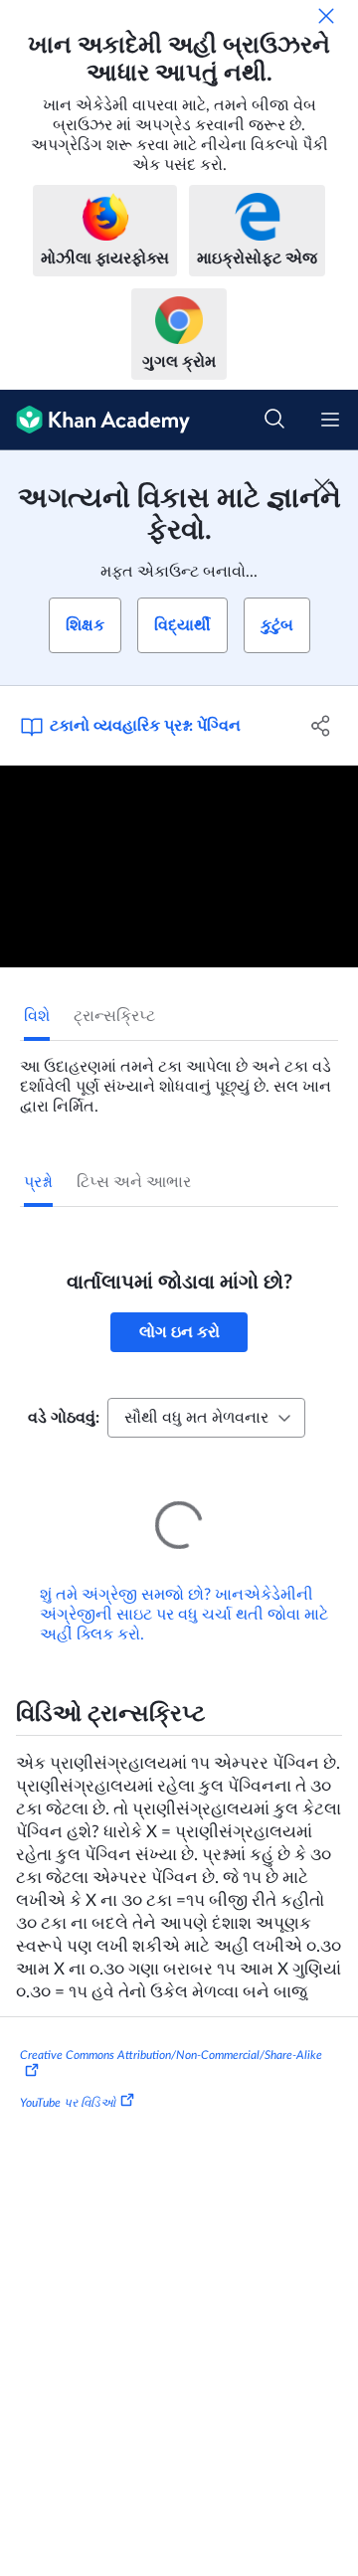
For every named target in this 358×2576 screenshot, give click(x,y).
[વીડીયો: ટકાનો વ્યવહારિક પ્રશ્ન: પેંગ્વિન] (179, 866)
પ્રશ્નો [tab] (38, 1182)
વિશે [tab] (37, 1016)
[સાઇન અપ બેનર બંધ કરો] (322, 486)
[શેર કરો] (321, 726)
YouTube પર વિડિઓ (68, 2075)
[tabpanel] (179, 1079)
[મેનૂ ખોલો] (330, 420)
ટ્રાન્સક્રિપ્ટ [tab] (114, 1016)
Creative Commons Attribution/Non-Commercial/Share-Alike (171, 2027)
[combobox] (206, 1418)
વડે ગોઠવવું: (64, 1418)
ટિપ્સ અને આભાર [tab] (134, 1182)
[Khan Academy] (95, 420)
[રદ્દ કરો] (326, 16)
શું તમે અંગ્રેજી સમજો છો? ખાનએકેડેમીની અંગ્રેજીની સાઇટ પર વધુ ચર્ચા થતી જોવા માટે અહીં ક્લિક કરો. (184, 1587)
